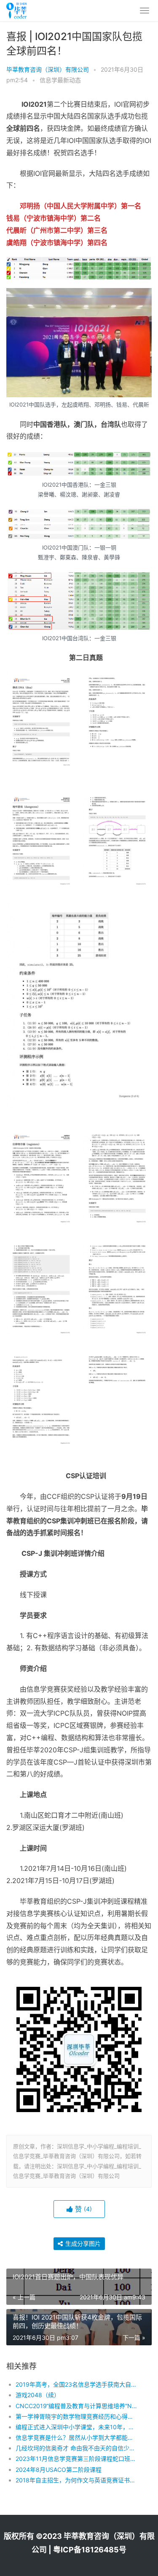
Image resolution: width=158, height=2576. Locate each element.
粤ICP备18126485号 (90, 2550)
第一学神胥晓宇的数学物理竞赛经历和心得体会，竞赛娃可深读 (77, 2416)
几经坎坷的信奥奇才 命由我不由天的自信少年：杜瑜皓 (77, 2448)
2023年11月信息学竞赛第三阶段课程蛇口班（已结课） (77, 2459)
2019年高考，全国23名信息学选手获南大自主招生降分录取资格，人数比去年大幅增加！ (77, 2384)
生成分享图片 (82, 2243)
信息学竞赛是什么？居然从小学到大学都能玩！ (77, 2437)
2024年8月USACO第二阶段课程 (59, 2470)
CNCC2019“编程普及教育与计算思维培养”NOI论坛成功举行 (77, 2406)
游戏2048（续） (38, 2395)
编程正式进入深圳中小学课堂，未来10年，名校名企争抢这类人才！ (77, 2427)
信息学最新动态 (60, 80)
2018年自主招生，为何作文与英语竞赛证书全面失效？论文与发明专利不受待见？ (77, 2480)
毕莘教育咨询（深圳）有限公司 (48, 69)
